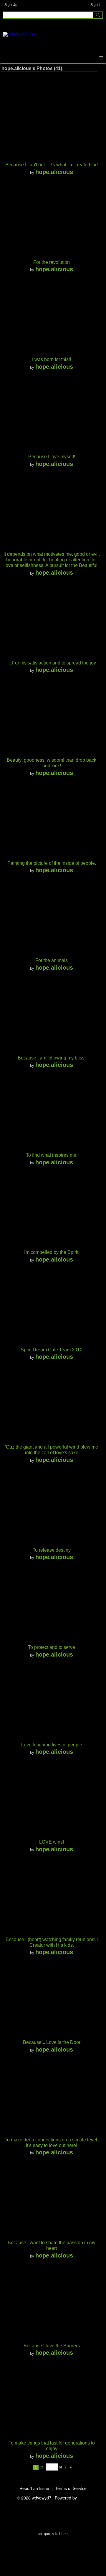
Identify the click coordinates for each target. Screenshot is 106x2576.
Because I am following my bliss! (52, 1058)
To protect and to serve (52, 1647)
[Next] (71, 2467)
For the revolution (52, 262)
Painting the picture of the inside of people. (52, 863)
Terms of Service (71, 2488)
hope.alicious (54, 172)
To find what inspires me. (52, 1155)
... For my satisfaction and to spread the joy (52, 663)
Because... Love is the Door (52, 2042)
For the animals (52, 960)
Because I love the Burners (52, 2346)
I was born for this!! (52, 359)
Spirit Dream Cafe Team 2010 (52, 1350)
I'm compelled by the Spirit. (52, 1252)
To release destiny (52, 1550)
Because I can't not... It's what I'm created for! (52, 165)
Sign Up (11, 5)
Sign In (96, 5)
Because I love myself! (52, 457)
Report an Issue (34, 2488)
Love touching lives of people (52, 1745)
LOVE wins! (52, 1842)
